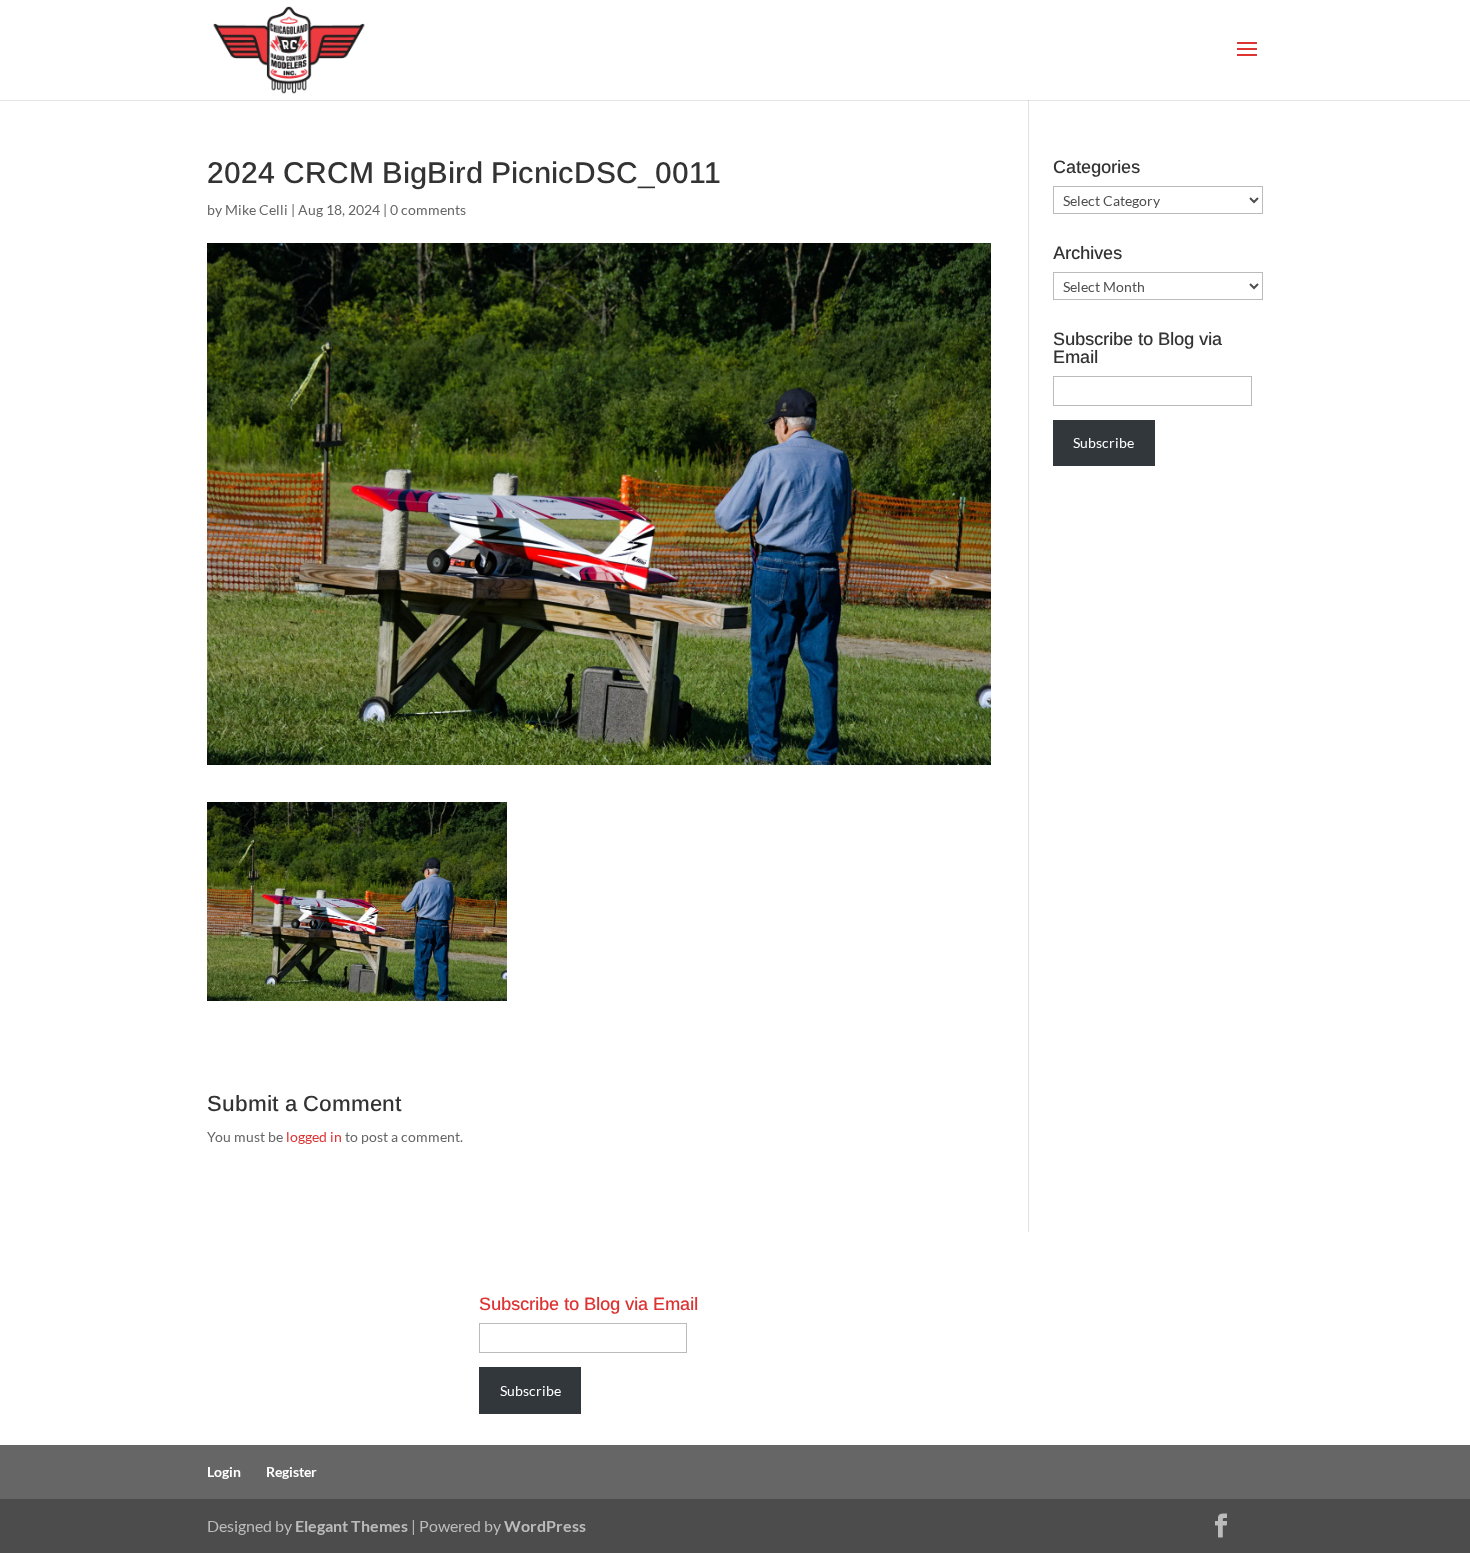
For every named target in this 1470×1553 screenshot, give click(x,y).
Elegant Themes (351, 1525)
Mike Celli (256, 209)
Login (224, 1471)
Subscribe (1103, 442)
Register (291, 1471)
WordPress (545, 1525)
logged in (314, 1136)
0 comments (428, 209)
